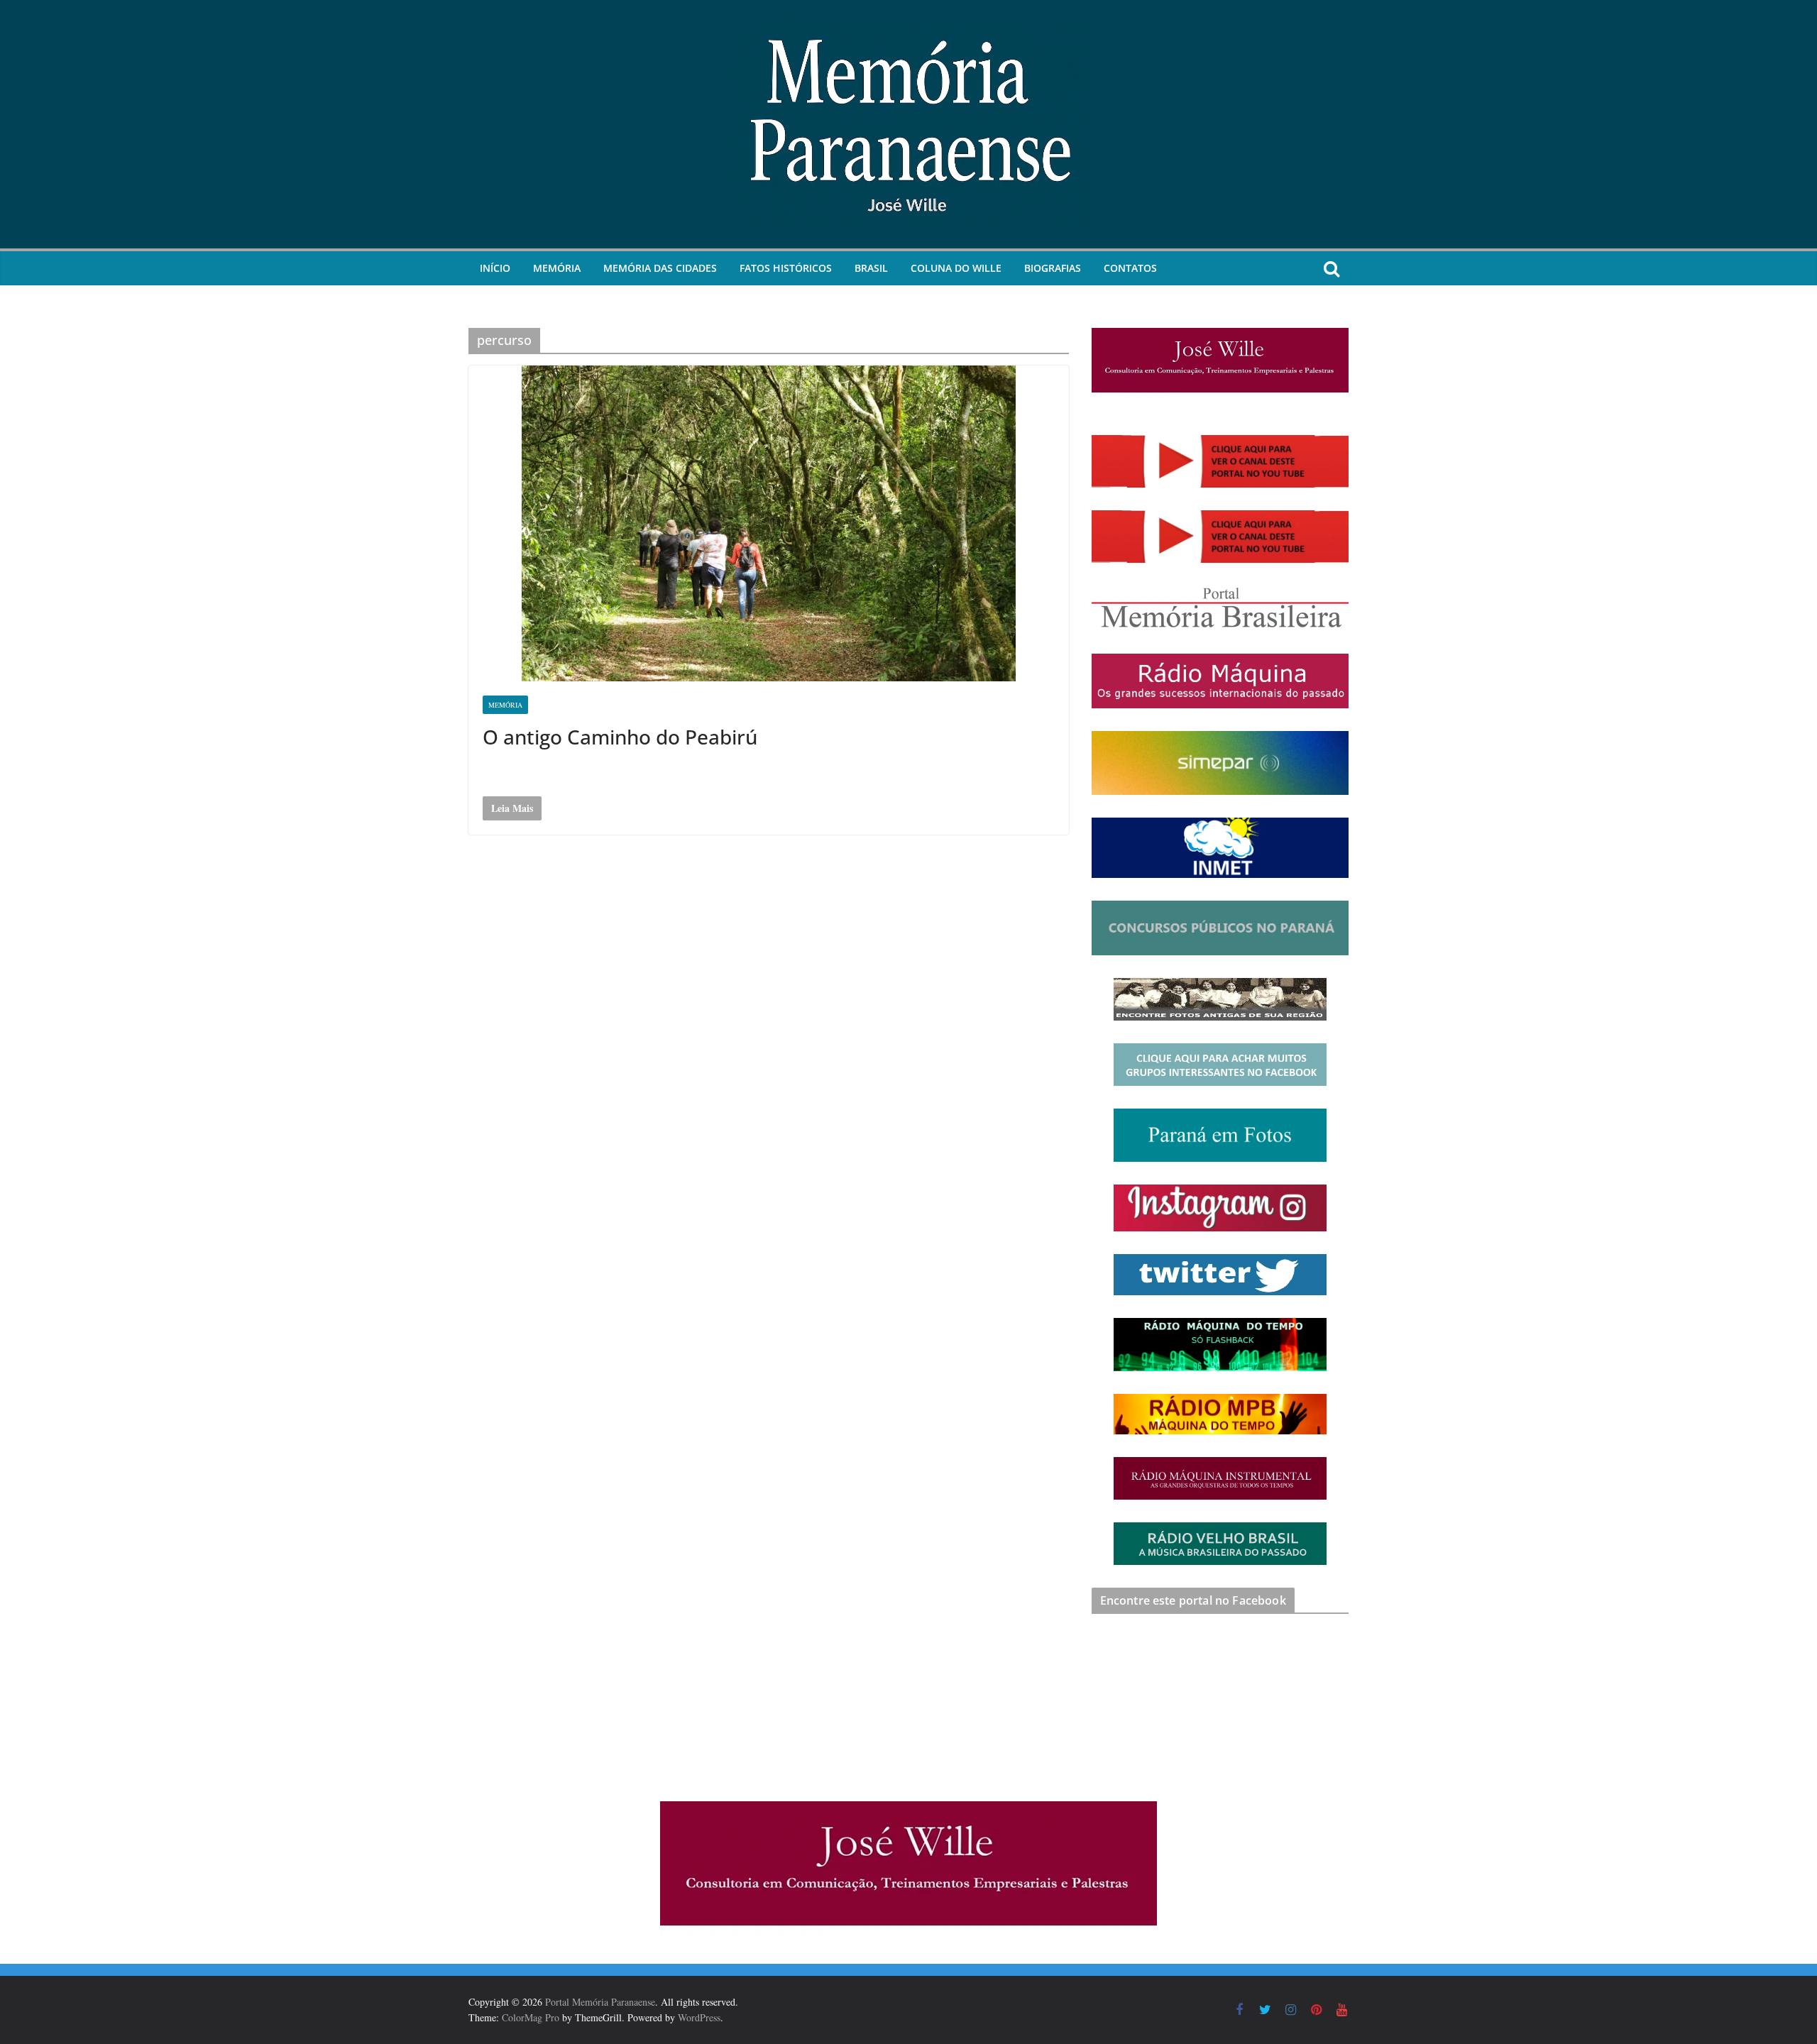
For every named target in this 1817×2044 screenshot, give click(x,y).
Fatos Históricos (786, 268)
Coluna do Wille (956, 268)
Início (495, 268)
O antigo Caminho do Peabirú (620, 737)
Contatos (1130, 268)
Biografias (1053, 268)
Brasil (871, 268)
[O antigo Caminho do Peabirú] (769, 523)
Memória (557, 268)
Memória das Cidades (660, 268)
